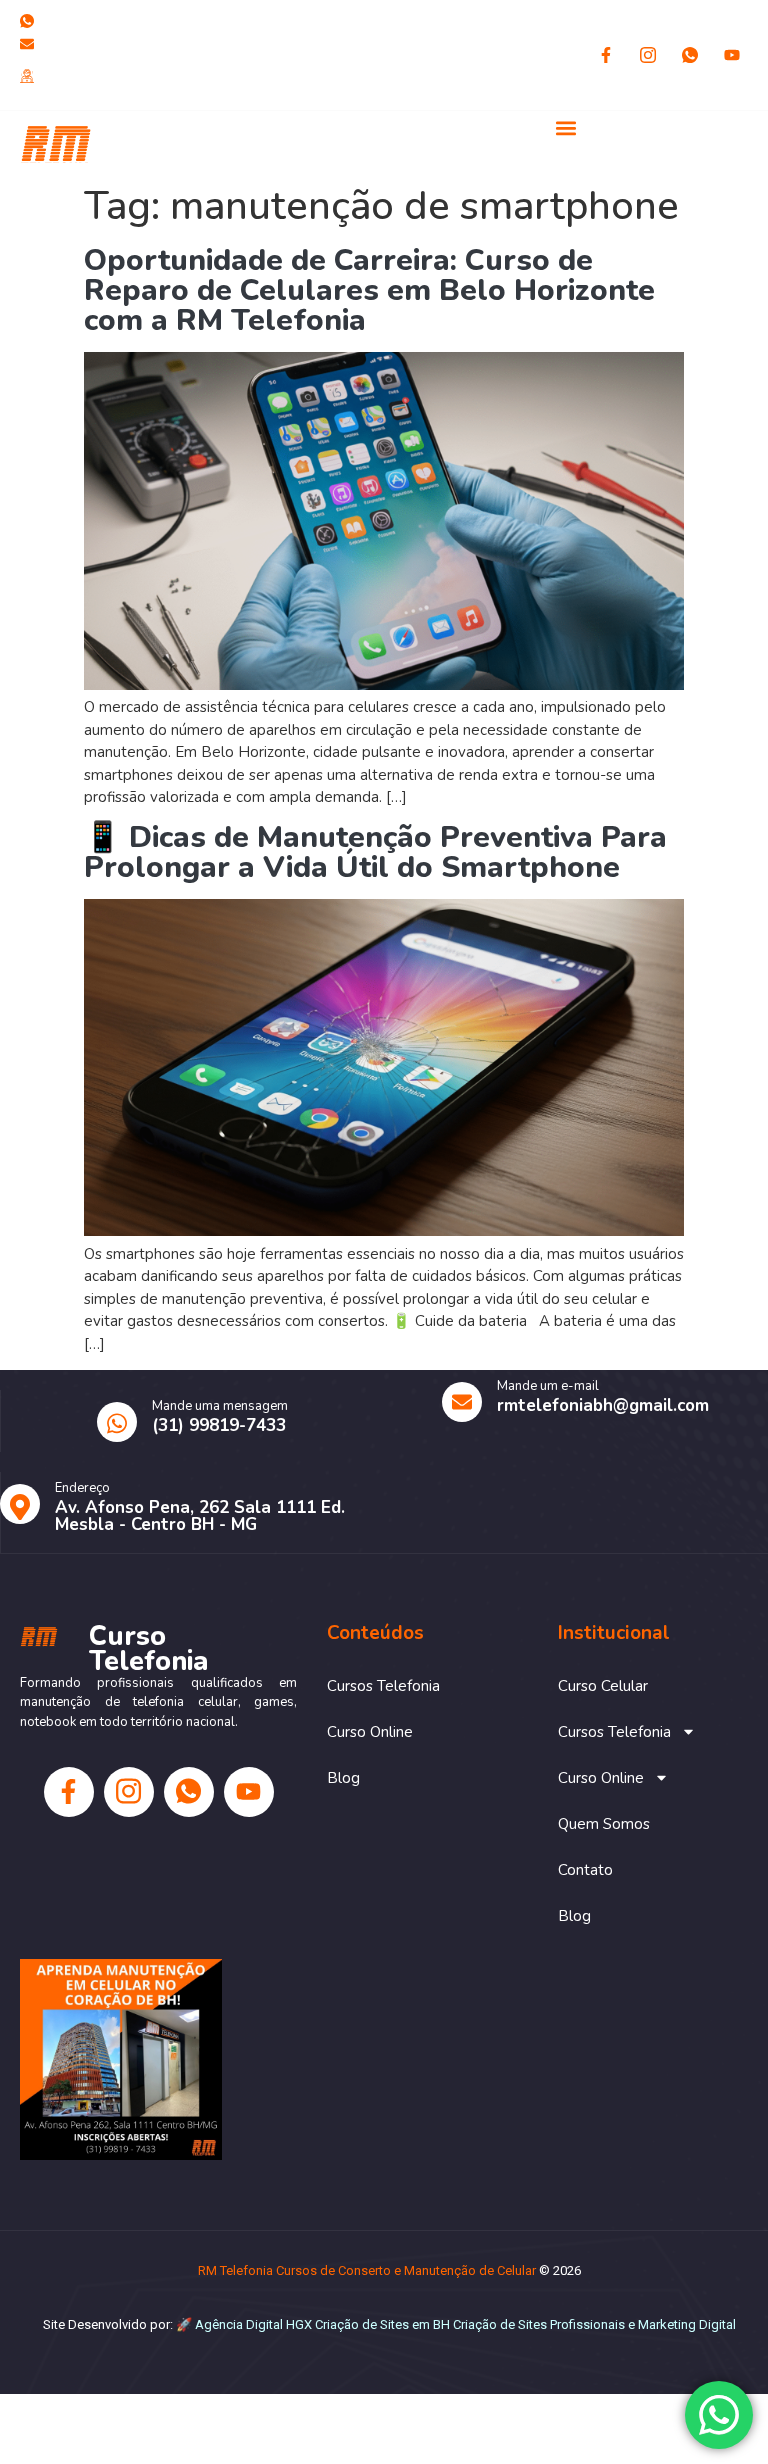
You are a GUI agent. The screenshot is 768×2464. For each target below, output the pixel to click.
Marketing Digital (687, 2324)
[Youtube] (732, 55)
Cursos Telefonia (383, 1686)
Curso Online (370, 1732)
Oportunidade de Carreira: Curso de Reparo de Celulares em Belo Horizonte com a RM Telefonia (369, 290)
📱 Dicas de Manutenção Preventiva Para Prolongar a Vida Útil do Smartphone (375, 852)
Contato (585, 1870)
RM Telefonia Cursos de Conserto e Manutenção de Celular (367, 2270)
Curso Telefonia (272, 142)
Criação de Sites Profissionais (539, 2324)
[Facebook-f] (606, 55)
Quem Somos (604, 1824)
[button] (566, 127)
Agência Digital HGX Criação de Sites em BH (322, 2324)
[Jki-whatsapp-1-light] (690, 55)
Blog (343, 1778)
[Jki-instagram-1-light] (648, 55)
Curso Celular (603, 1686)
